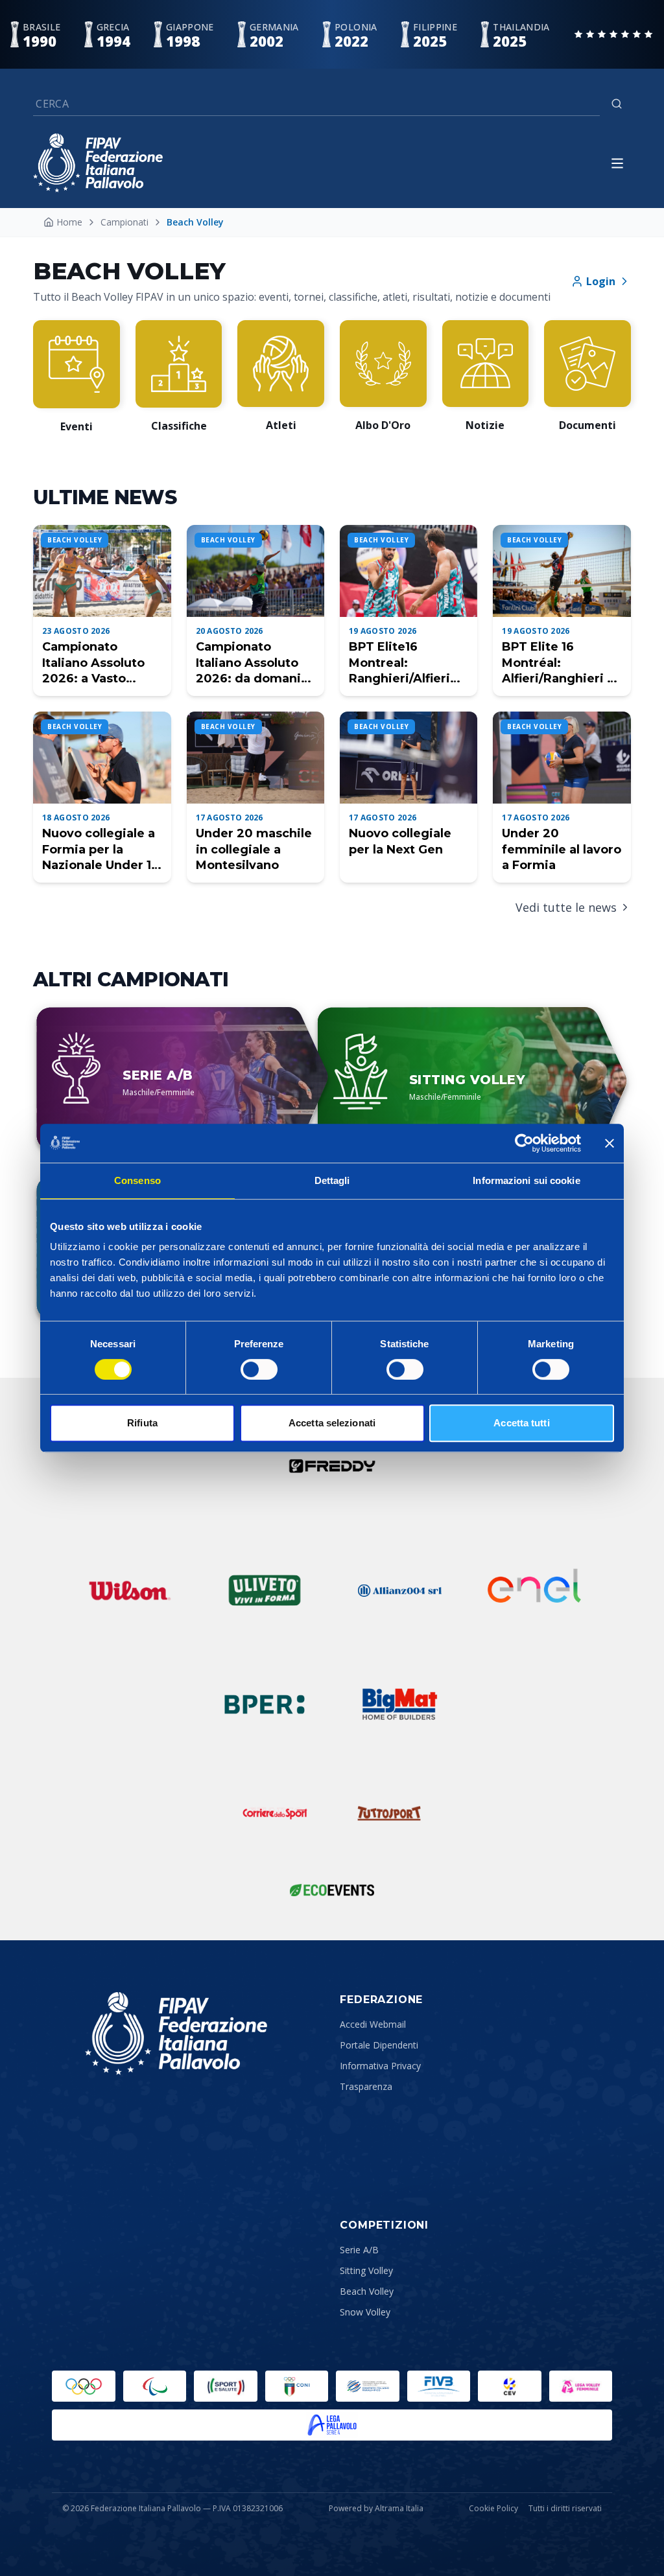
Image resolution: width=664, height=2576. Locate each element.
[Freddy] (332, 1466)
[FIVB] (439, 2386)
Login (601, 281)
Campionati (124, 222)
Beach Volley (367, 2291)
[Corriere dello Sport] (275, 1813)
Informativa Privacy (380, 2066)
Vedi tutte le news (566, 907)
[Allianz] (399, 1590)
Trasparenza (366, 2086)
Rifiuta (142, 1423)
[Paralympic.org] (155, 2386)
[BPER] (265, 1704)
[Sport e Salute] (226, 2386)
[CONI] (297, 2386)
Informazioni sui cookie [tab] (526, 1180)
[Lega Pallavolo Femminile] (581, 2386)
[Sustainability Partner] (332, 1890)
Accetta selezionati (332, 1423)
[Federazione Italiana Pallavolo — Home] (98, 163)
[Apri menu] (617, 163)
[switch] (259, 1369)
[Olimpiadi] (84, 2386)
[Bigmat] (399, 1704)
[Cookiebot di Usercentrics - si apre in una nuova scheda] (524, 1143)
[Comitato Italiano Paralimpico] (368, 2386)
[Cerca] (617, 104)
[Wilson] (130, 1590)
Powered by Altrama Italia (376, 2508)
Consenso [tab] (137, 1180)
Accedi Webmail (373, 2024)
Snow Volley (365, 2312)
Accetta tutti (521, 1423)
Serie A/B (359, 2250)
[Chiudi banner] (610, 1143)
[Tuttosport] (389, 1813)
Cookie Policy (493, 2509)
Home (69, 222)
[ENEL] (534, 1590)
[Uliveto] (265, 1590)
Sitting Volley (366, 2270)
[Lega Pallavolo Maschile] (332, 2425)
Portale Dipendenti (379, 2045)
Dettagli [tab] (332, 1180)
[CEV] (510, 2386)
